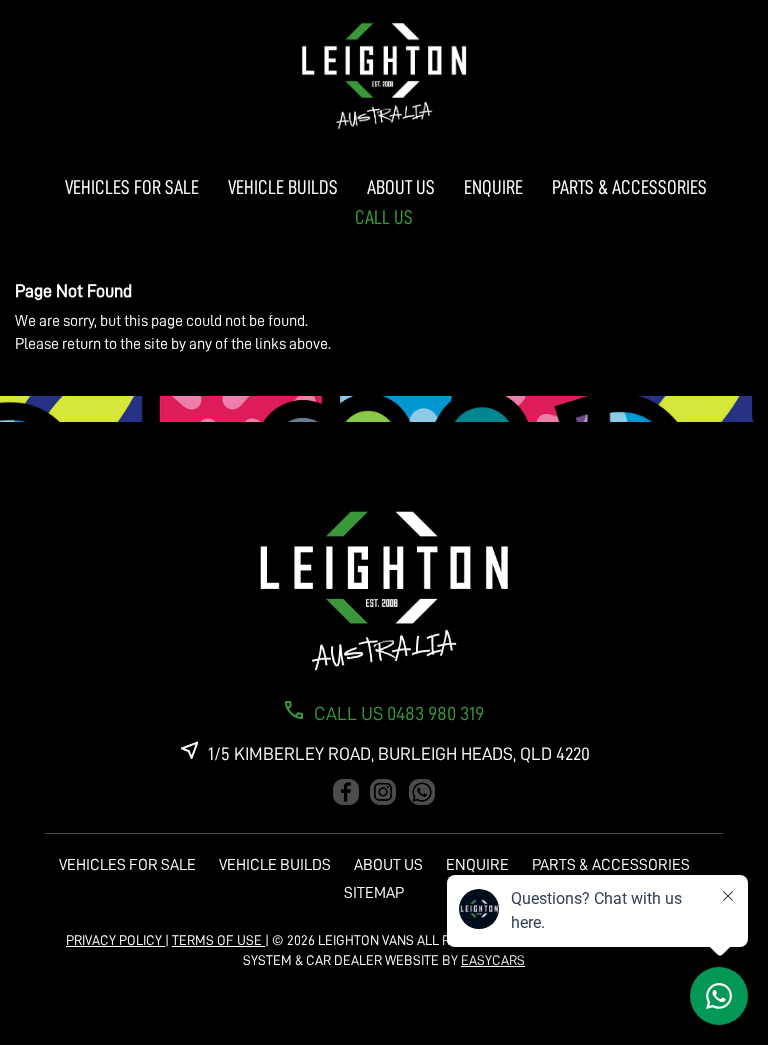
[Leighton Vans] (384, 76)
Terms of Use (218, 940)
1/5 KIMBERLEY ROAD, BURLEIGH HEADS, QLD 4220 (399, 754)
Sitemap (374, 893)
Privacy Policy (115, 940)
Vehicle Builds (283, 187)
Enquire (493, 187)
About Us (401, 187)
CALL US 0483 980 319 (399, 713)
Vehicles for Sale (132, 187)
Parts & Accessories (629, 187)
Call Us (384, 217)
